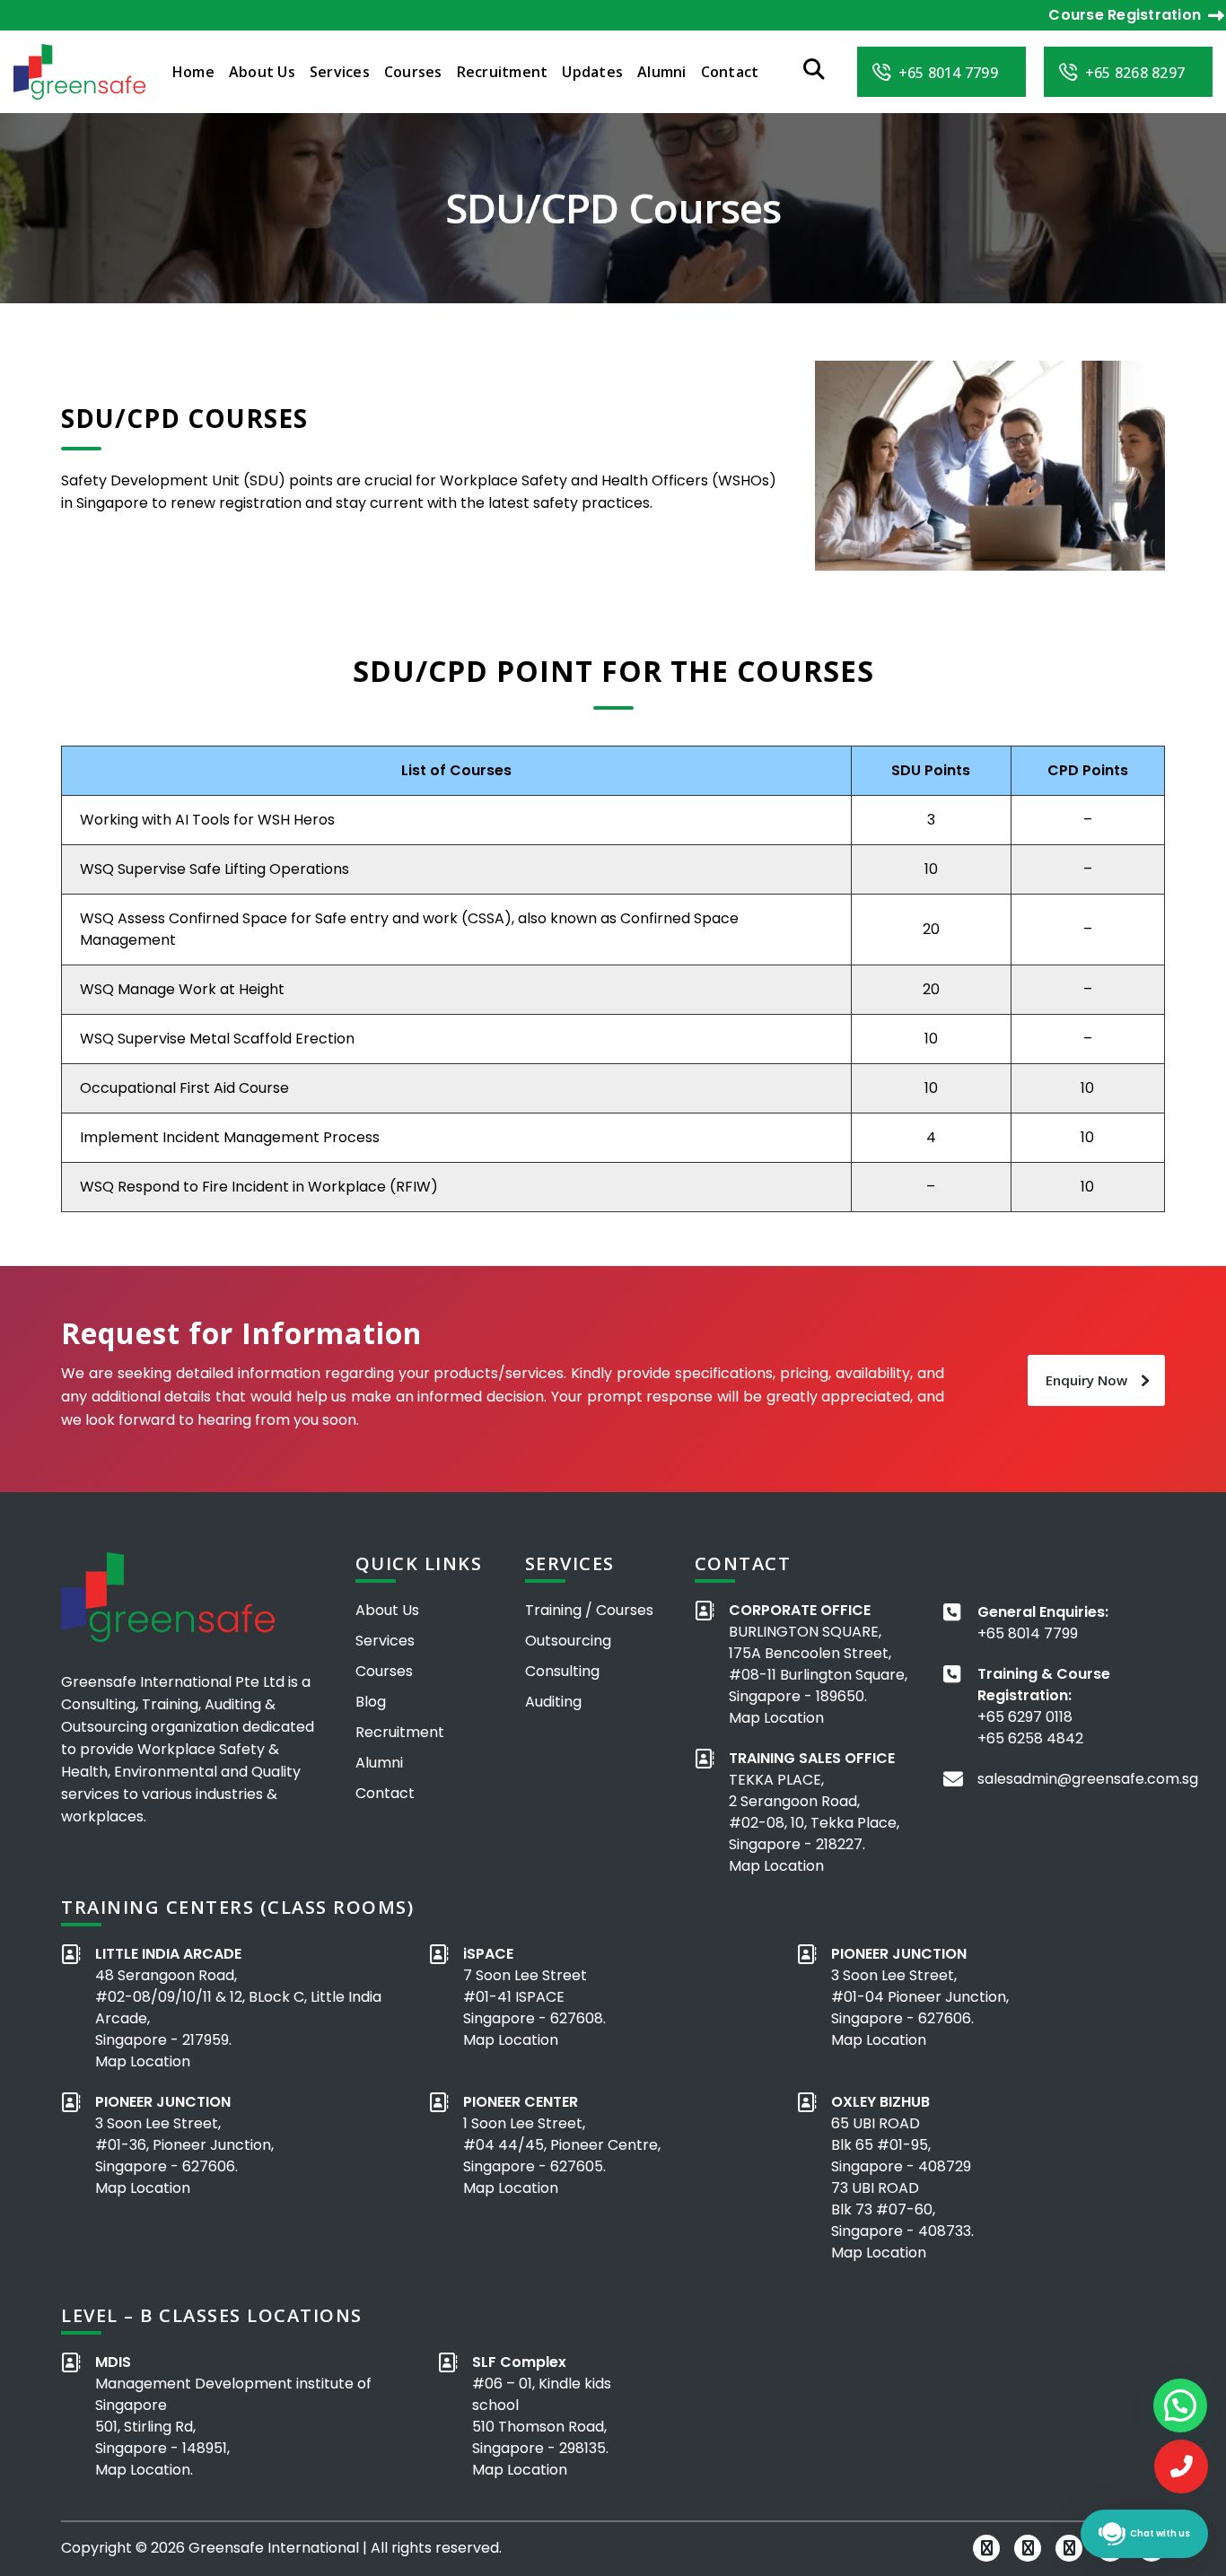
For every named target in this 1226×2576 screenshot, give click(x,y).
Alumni (662, 72)
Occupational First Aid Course (184, 1088)
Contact (730, 72)
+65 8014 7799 (1028, 1633)
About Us (262, 72)
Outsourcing (568, 1641)
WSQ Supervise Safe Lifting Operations (215, 869)
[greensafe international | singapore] (79, 70)
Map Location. (144, 2470)
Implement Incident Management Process (230, 1137)
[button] (1180, 2406)
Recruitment (503, 72)
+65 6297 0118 (1025, 1717)
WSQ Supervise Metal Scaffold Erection (217, 1039)
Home (193, 72)
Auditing (553, 1702)
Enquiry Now (1086, 1380)
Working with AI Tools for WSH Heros (207, 820)
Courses (413, 72)
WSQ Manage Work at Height (182, 989)
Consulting (562, 1671)
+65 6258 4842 (1030, 1738)
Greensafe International (274, 2548)
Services (340, 72)
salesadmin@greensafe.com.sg (1088, 1779)
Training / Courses (589, 1610)
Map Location (776, 1718)
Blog (371, 1702)
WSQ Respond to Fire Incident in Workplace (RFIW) (259, 1187)
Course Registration (1125, 15)
